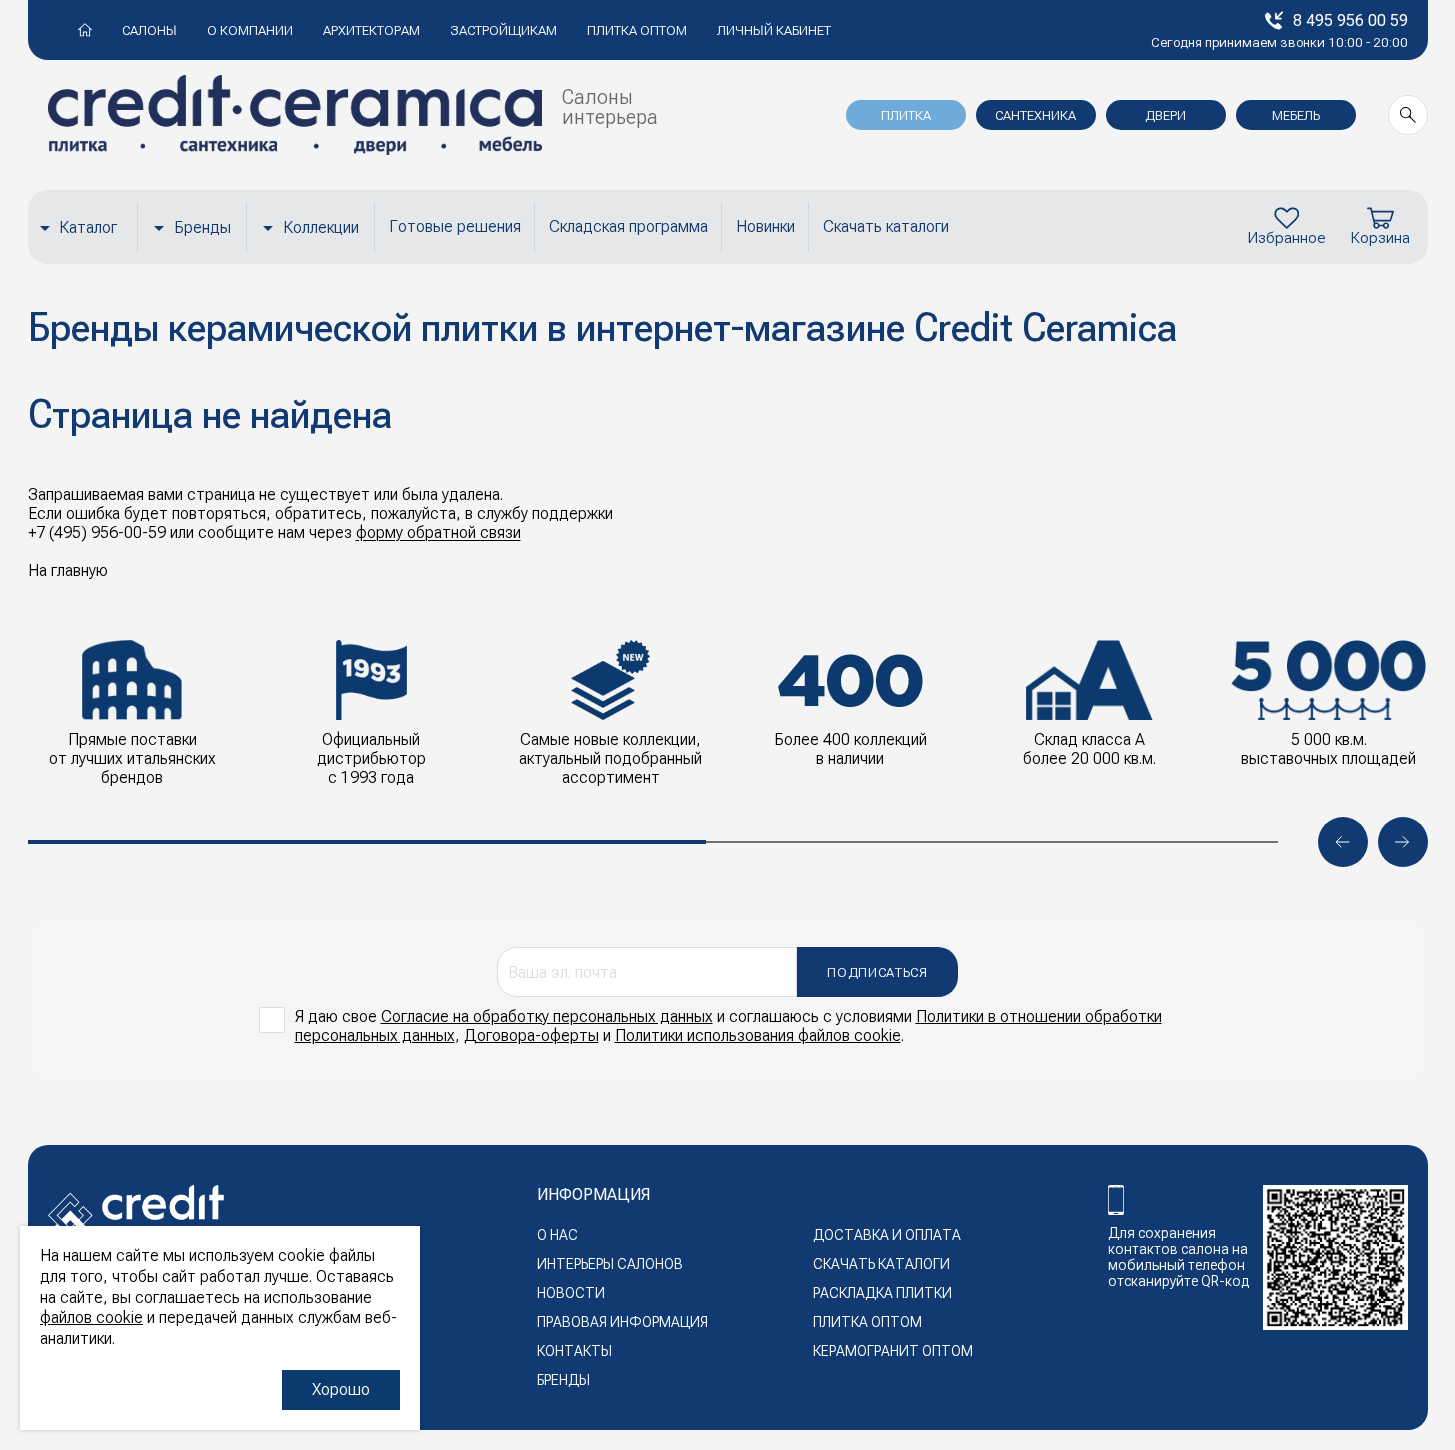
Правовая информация (622, 1322)
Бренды (202, 227)
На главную (68, 570)
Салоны (149, 30)
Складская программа (628, 226)
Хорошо (341, 1389)
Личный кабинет (774, 30)
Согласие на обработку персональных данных (547, 1016)
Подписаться (877, 972)
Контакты (574, 1351)
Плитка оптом (637, 30)
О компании (250, 30)
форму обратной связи (438, 532)
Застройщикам (503, 30)
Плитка (906, 115)
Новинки (765, 226)
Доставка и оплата (887, 1235)
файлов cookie (91, 1317)
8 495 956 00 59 (1350, 20)
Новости (571, 1293)
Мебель (1296, 115)
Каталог (88, 227)
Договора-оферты (531, 1035)
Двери (1165, 115)
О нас (557, 1235)
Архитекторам (371, 30)
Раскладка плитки (882, 1293)
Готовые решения (455, 226)
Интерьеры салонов (610, 1264)
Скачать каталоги (886, 226)
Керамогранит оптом (893, 1351)
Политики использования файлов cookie (758, 1035)
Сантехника (1035, 115)
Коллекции (321, 227)
